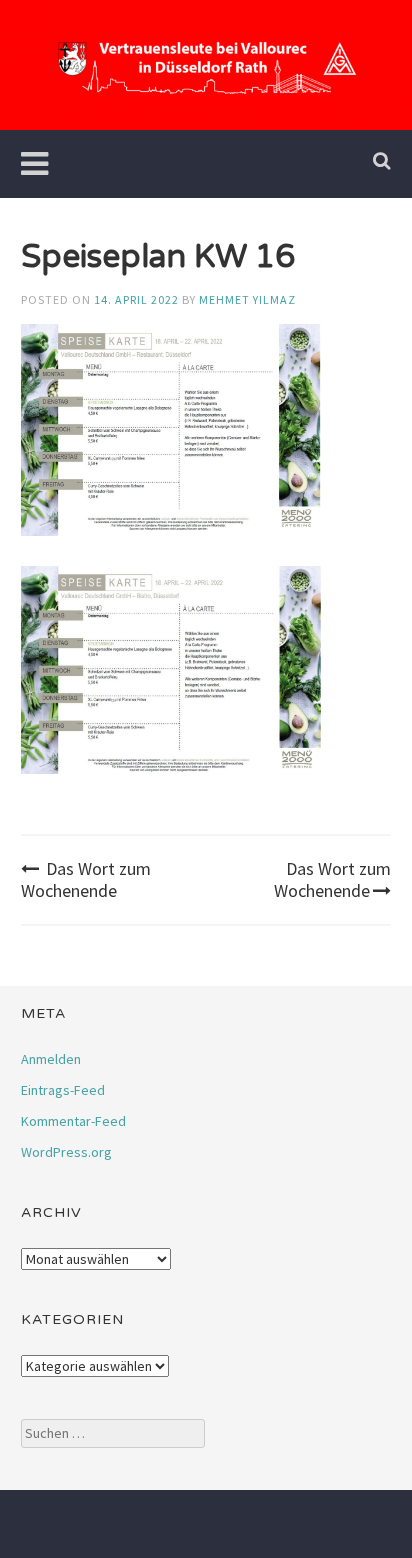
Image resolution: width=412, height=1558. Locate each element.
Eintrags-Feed (63, 1090)
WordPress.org (66, 1152)
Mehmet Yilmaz (247, 299)
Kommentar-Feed (73, 1121)
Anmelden (51, 1059)
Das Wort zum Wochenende (86, 879)
